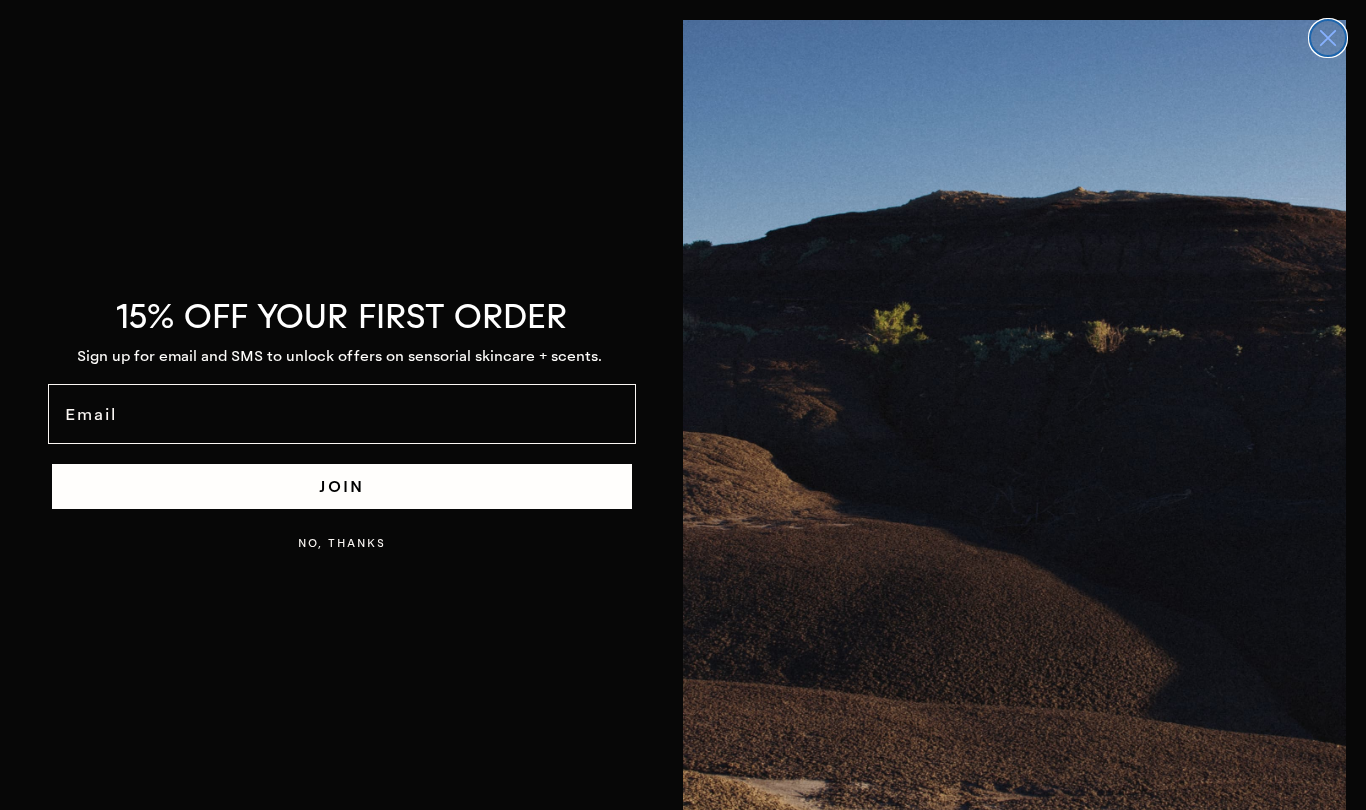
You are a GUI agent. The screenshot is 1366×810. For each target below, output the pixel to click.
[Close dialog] (1328, 38)
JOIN (341, 486)
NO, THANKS (342, 543)
